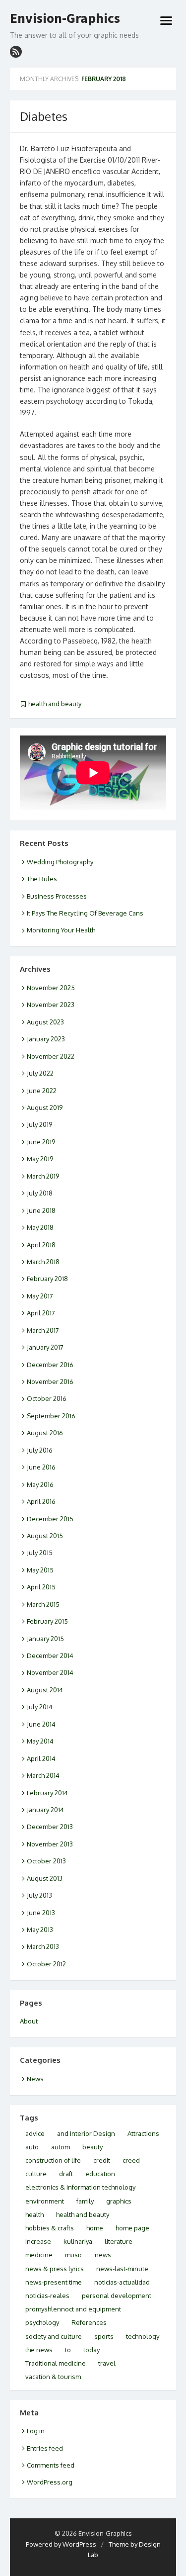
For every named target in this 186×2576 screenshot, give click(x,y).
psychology (42, 2322)
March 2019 (43, 1176)
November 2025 (51, 988)
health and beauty (55, 704)
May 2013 (40, 1930)
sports (104, 2336)
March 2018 (43, 1262)
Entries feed (45, 2448)
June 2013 (41, 1913)
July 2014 (40, 1707)
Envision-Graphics (65, 18)
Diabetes (44, 116)
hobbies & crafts (50, 2228)
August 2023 (45, 1022)
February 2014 (47, 1793)
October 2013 (46, 1861)
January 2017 (45, 1347)
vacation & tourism (53, 2377)
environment (45, 2201)
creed (131, 2160)
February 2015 (47, 1621)
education (100, 2174)
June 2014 (41, 1724)
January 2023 (46, 1039)
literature (119, 2241)
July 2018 (40, 1193)
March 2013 (43, 1946)
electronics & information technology (80, 2187)
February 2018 (47, 1279)
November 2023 (51, 1005)
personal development (117, 2296)
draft (66, 2174)
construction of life (53, 2160)
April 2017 (41, 1313)
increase (38, 2241)
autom (61, 2147)
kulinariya (78, 2241)
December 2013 (50, 1827)
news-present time (54, 2282)
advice (35, 2133)
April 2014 (41, 1758)
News (35, 2079)
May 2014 (40, 1741)
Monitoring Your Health (61, 930)
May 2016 (40, 1484)
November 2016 (50, 1381)
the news (39, 2350)
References (89, 2322)
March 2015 (43, 1604)
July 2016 (40, 1450)
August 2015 (45, 1536)
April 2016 (41, 1501)
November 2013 (50, 1844)
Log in (36, 2431)
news (103, 2255)
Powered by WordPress (61, 2544)
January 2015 (45, 1639)
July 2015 (40, 1553)
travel (107, 2363)
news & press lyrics (55, 2269)
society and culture (54, 2336)
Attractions (143, 2133)
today (92, 2350)
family (85, 2201)
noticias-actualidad (122, 2282)
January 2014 (45, 1810)
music (74, 2255)
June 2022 (42, 1091)
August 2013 (45, 1878)
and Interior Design (86, 2133)
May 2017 (40, 1296)
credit (102, 2160)
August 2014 (45, 1690)
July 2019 (39, 1124)
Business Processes (57, 896)
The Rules (42, 879)
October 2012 (46, 1964)
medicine (39, 2255)
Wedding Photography (60, 862)
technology (143, 2336)
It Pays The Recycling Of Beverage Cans (85, 913)
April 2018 (41, 1245)
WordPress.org (50, 2482)
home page (132, 2228)
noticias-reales (47, 2296)
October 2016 (47, 1398)
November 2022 (51, 1056)
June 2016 (41, 1467)
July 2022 (40, 1073)
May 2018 (40, 1227)
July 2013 (39, 1895)
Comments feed (51, 2465)
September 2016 (51, 1416)
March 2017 (43, 1330)
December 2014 (50, 1656)
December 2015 (50, 1519)
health (34, 2214)
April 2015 (41, 1587)
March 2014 (43, 1775)
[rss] (16, 52)
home (95, 2228)
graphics (119, 2201)
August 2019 (45, 1107)
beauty (93, 2147)
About (29, 2021)
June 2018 (41, 1210)
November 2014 (50, 1672)
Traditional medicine (56, 2363)
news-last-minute (122, 2269)
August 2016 (45, 1433)
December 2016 (50, 1365)
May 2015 (40, 1570)
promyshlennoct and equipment (73, 2309)
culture (36, 2174)
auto (32, 2147)
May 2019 (40, 1159)
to (68, 2350)
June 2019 (41, 1142)
